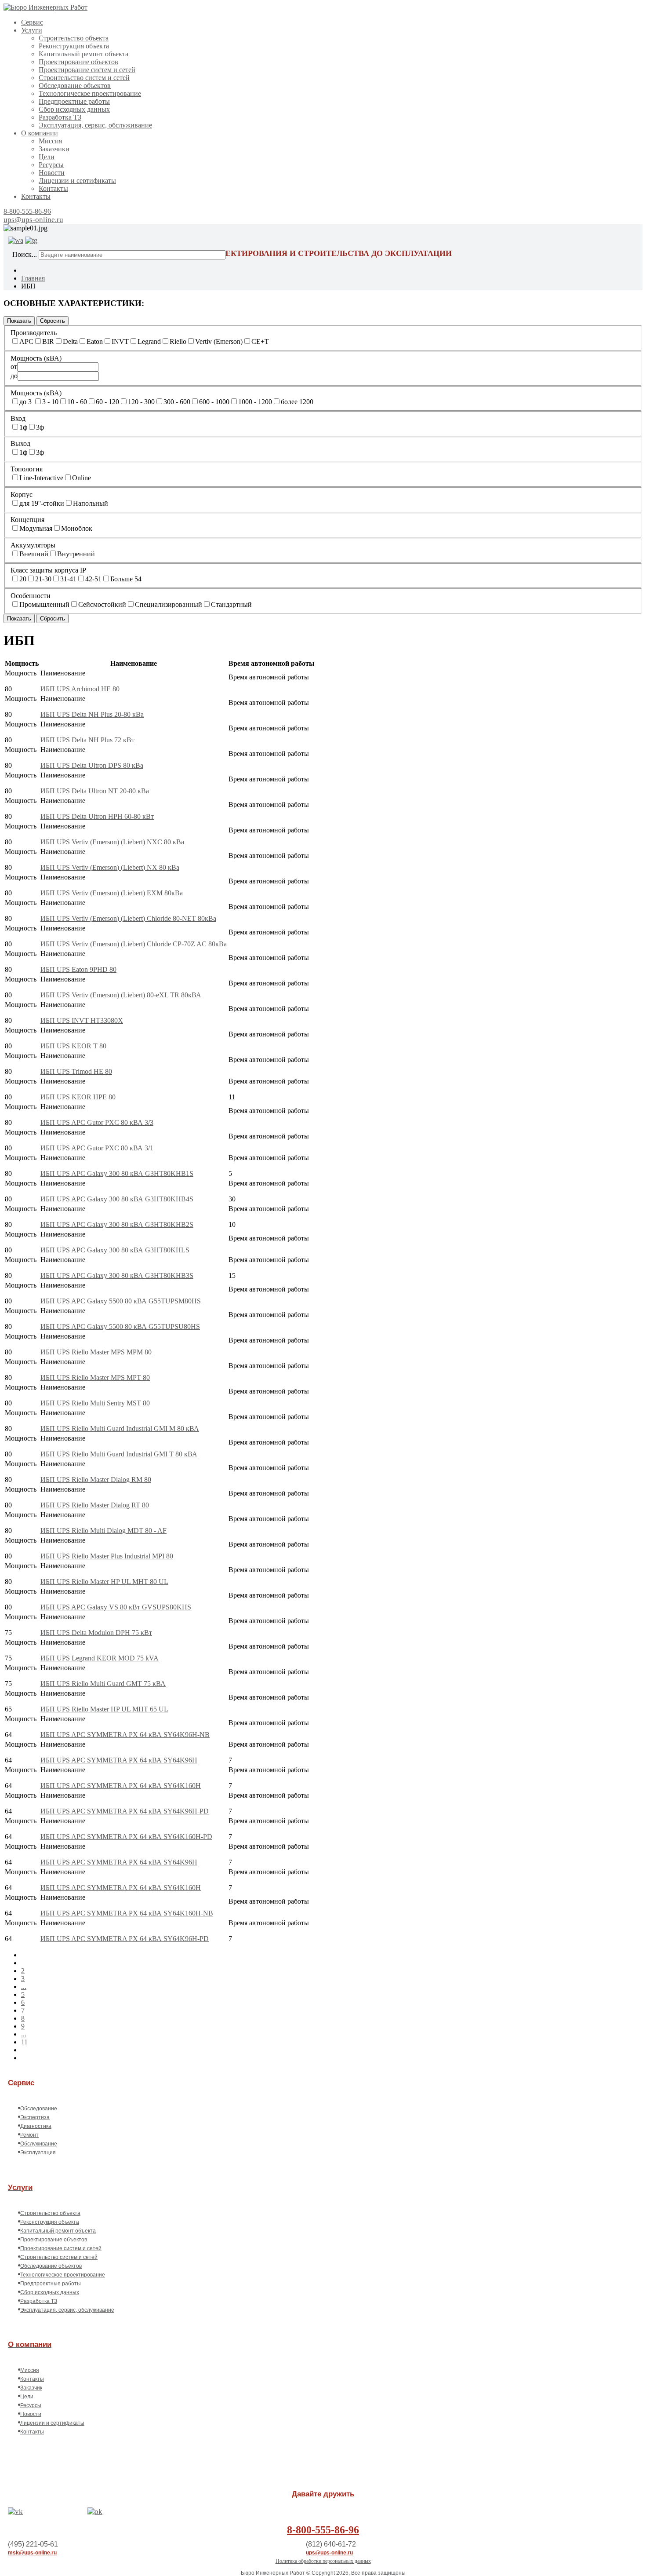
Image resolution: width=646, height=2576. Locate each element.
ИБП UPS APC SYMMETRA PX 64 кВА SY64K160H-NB (127, 1913)
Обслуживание (39, 2144)
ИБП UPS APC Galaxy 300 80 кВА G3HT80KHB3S (117, 1275)
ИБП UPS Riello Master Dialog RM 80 (96, 1480)
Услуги (32, 30)
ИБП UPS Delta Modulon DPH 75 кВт (96, 1633)
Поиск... (25, 254)
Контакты (53, 188)
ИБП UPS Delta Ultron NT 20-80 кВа (95, 791)
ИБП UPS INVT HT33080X (82, 1020)
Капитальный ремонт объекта (83, 54)
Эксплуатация (38, 2153)
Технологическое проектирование (90, 93)
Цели (47, 157)
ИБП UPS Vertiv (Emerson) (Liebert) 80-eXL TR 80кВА (121, 995)
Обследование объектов (75, 86)
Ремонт (29, 2135)
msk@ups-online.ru (32, 2553)
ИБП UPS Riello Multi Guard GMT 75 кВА (103, 1684)
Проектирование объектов (78, 62)
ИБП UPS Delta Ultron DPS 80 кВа (92, 765)
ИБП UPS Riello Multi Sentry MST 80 (95, 1403)
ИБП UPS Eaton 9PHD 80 (78, 969)
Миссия (50, 141)
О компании (40, 133)
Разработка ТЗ (60, 117)
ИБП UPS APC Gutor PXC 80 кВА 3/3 (97, 1122)
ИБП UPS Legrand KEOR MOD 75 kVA (100, 1658)
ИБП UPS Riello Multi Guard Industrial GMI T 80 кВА (119, 1454)
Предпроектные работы (74, 101)
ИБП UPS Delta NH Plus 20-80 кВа (92, 714)
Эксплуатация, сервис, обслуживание (95, 125)
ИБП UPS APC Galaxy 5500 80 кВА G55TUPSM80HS (121, 1301)
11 (24, 2042)
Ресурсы (51, 165)
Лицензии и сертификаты (77, 181)
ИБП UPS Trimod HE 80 (76, 1071)
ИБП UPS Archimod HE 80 (80, 689)
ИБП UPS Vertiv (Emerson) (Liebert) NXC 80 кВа (112, 842)
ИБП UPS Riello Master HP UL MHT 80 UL (104, 1582)
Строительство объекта (74, 38)
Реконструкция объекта (74, 46)
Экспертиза (35, 2117)
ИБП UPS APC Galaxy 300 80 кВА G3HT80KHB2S (117, 1224)
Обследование (39, 2109)
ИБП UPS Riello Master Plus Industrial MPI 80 (107, 1556)
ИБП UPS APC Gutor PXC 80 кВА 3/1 (97, 1148)
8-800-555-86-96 (27, 211)
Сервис (32, 22)
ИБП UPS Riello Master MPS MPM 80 (96, 1352)
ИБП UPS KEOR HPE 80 (78, 1097)
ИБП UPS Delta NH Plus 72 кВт (87, 740)
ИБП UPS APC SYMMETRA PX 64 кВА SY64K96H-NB (125, 1735)
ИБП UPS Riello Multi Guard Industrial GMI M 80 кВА (120, 1428)
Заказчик (31, 2388)
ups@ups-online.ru (33, 220)
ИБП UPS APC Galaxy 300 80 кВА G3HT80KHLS (115, 1250)
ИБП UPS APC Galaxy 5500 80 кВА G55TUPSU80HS (120, 1326)
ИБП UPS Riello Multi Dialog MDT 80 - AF (103, 1531)
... (24, 1987)
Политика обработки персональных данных (323, 2561)
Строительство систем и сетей (84, 78)
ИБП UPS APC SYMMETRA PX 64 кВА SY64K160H (121, 1786)
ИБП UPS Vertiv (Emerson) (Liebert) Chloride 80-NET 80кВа (128, 918)
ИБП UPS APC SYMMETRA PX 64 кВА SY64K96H (119, 1760)
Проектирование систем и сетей (87, 70)
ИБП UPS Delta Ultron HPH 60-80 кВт (97, 816)
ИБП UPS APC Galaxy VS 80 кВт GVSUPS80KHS (116, 1607)
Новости (52, 173)
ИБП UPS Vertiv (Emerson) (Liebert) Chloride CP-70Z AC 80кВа (134, 944)
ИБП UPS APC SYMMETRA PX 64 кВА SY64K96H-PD (125, 1811)
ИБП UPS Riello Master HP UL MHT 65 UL (104, 1709)
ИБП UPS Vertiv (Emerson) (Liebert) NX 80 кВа (110, 867)
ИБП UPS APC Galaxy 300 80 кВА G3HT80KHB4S (117, 1199)
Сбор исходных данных (74, 109)
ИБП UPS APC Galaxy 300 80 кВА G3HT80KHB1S (117, 1173)
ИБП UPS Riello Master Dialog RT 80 (95, 1505)
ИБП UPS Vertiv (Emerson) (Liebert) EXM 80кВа (112, 893)
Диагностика (36, 2126)
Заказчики (54, 149)
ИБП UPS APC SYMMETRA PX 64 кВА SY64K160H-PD (126, 1837)
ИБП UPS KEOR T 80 (73, 1046)
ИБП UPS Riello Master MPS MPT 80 (95, 1377)
